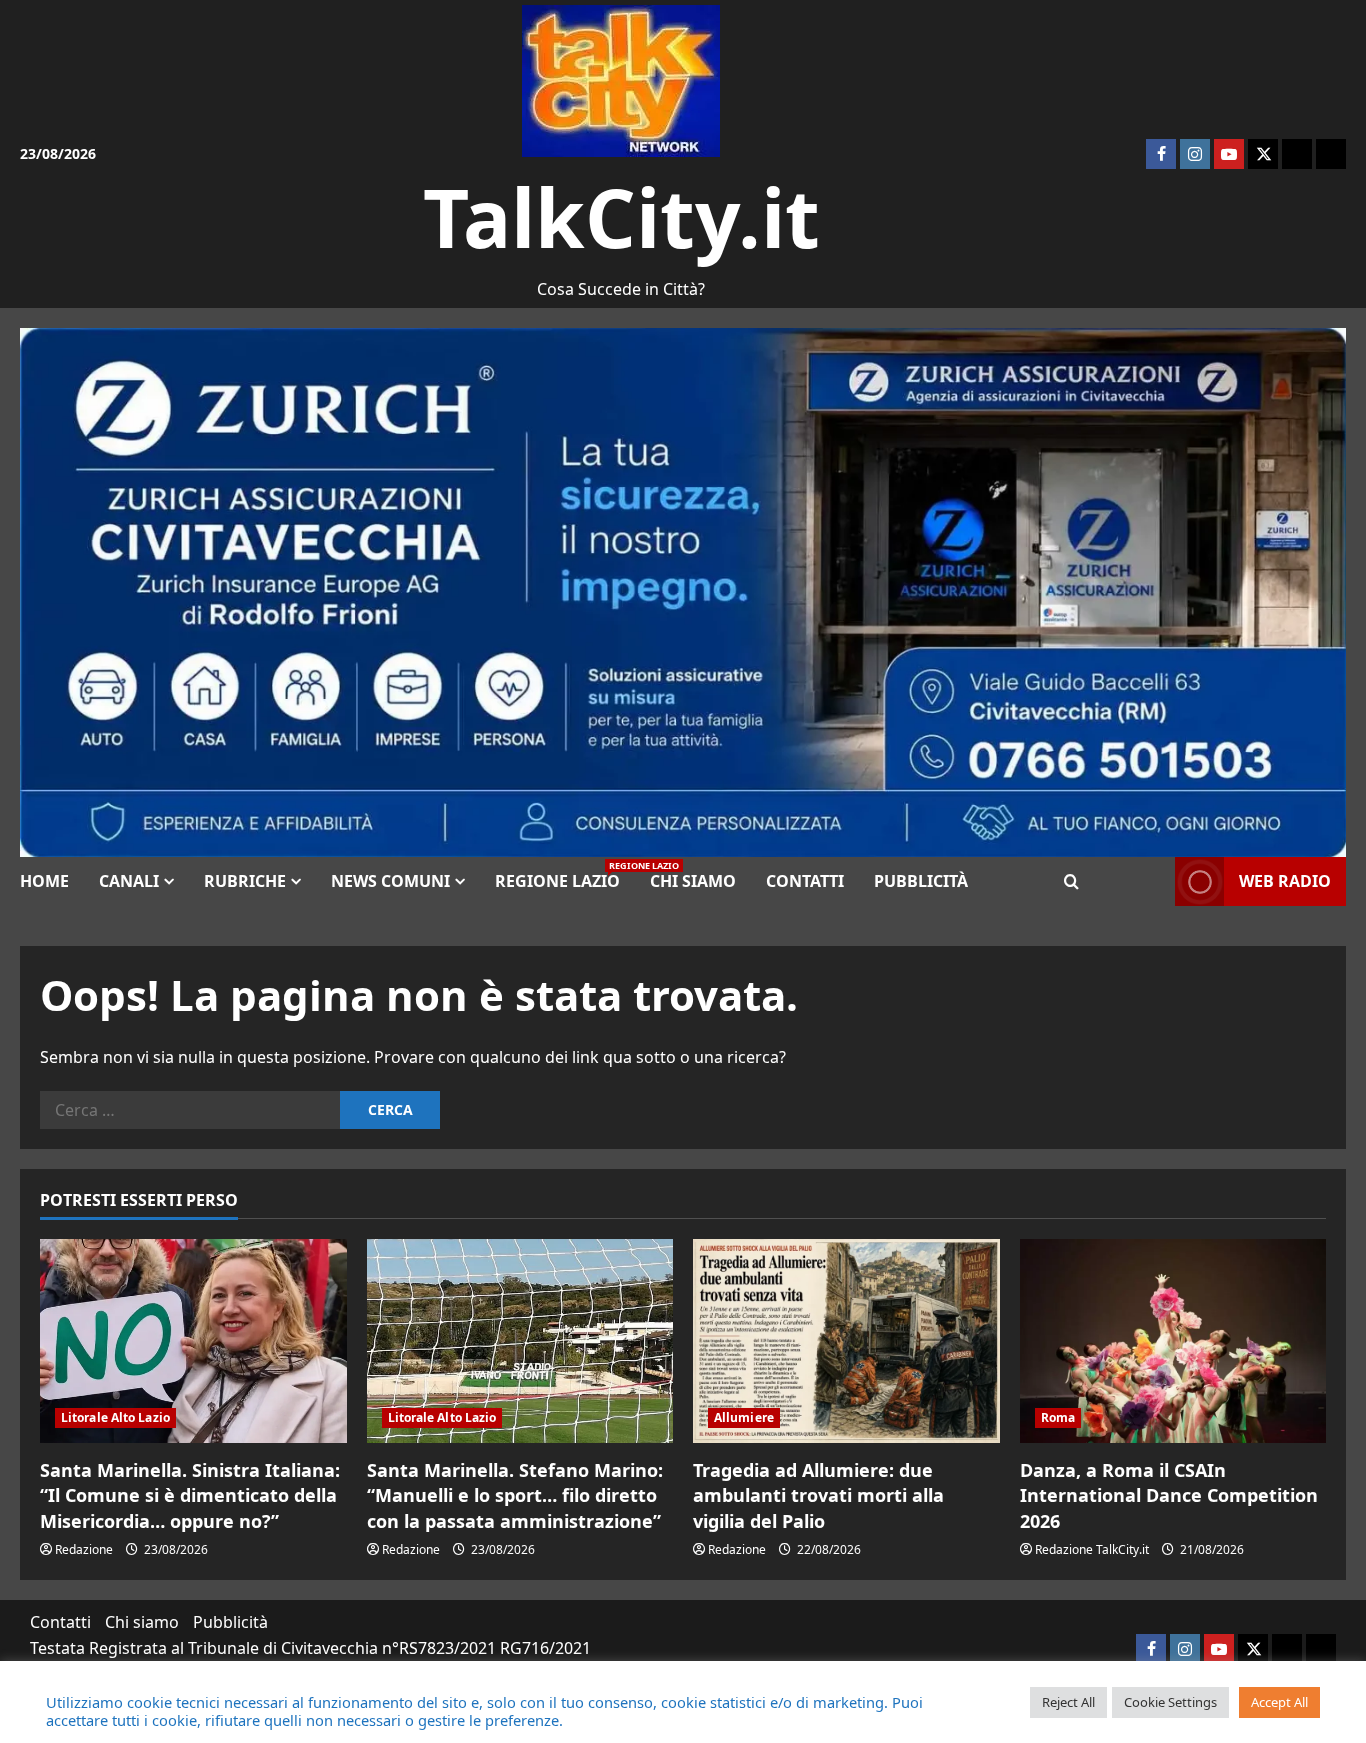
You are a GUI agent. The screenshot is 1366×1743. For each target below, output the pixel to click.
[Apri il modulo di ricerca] (1071, 881)
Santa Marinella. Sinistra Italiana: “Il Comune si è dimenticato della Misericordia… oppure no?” (190, 1495)
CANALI (129, 881)
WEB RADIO (1285, 881)
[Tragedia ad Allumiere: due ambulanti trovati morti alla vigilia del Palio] (846, 1341)
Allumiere (744, 1417)
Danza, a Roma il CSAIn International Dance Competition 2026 (1169, 1495)
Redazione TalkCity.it (1092, 1549)
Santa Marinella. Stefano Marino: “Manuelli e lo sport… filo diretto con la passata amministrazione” (515, 1495)
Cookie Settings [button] (1170, 1702)
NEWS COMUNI (390, 881)
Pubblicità (921, 881)
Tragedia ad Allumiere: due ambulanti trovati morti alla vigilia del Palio (818, 1495)
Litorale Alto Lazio (115, 1417)
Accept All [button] (1279, 1702)
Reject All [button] (1068, 1702)
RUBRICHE (245, 881)
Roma (1058, 1417)
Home (44, 881)
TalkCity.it (621, 216)
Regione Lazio (565, 875)
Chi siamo (693, 881)
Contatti (805, 881)
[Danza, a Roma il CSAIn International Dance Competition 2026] (1173, 1341)
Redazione (84, 1549)
